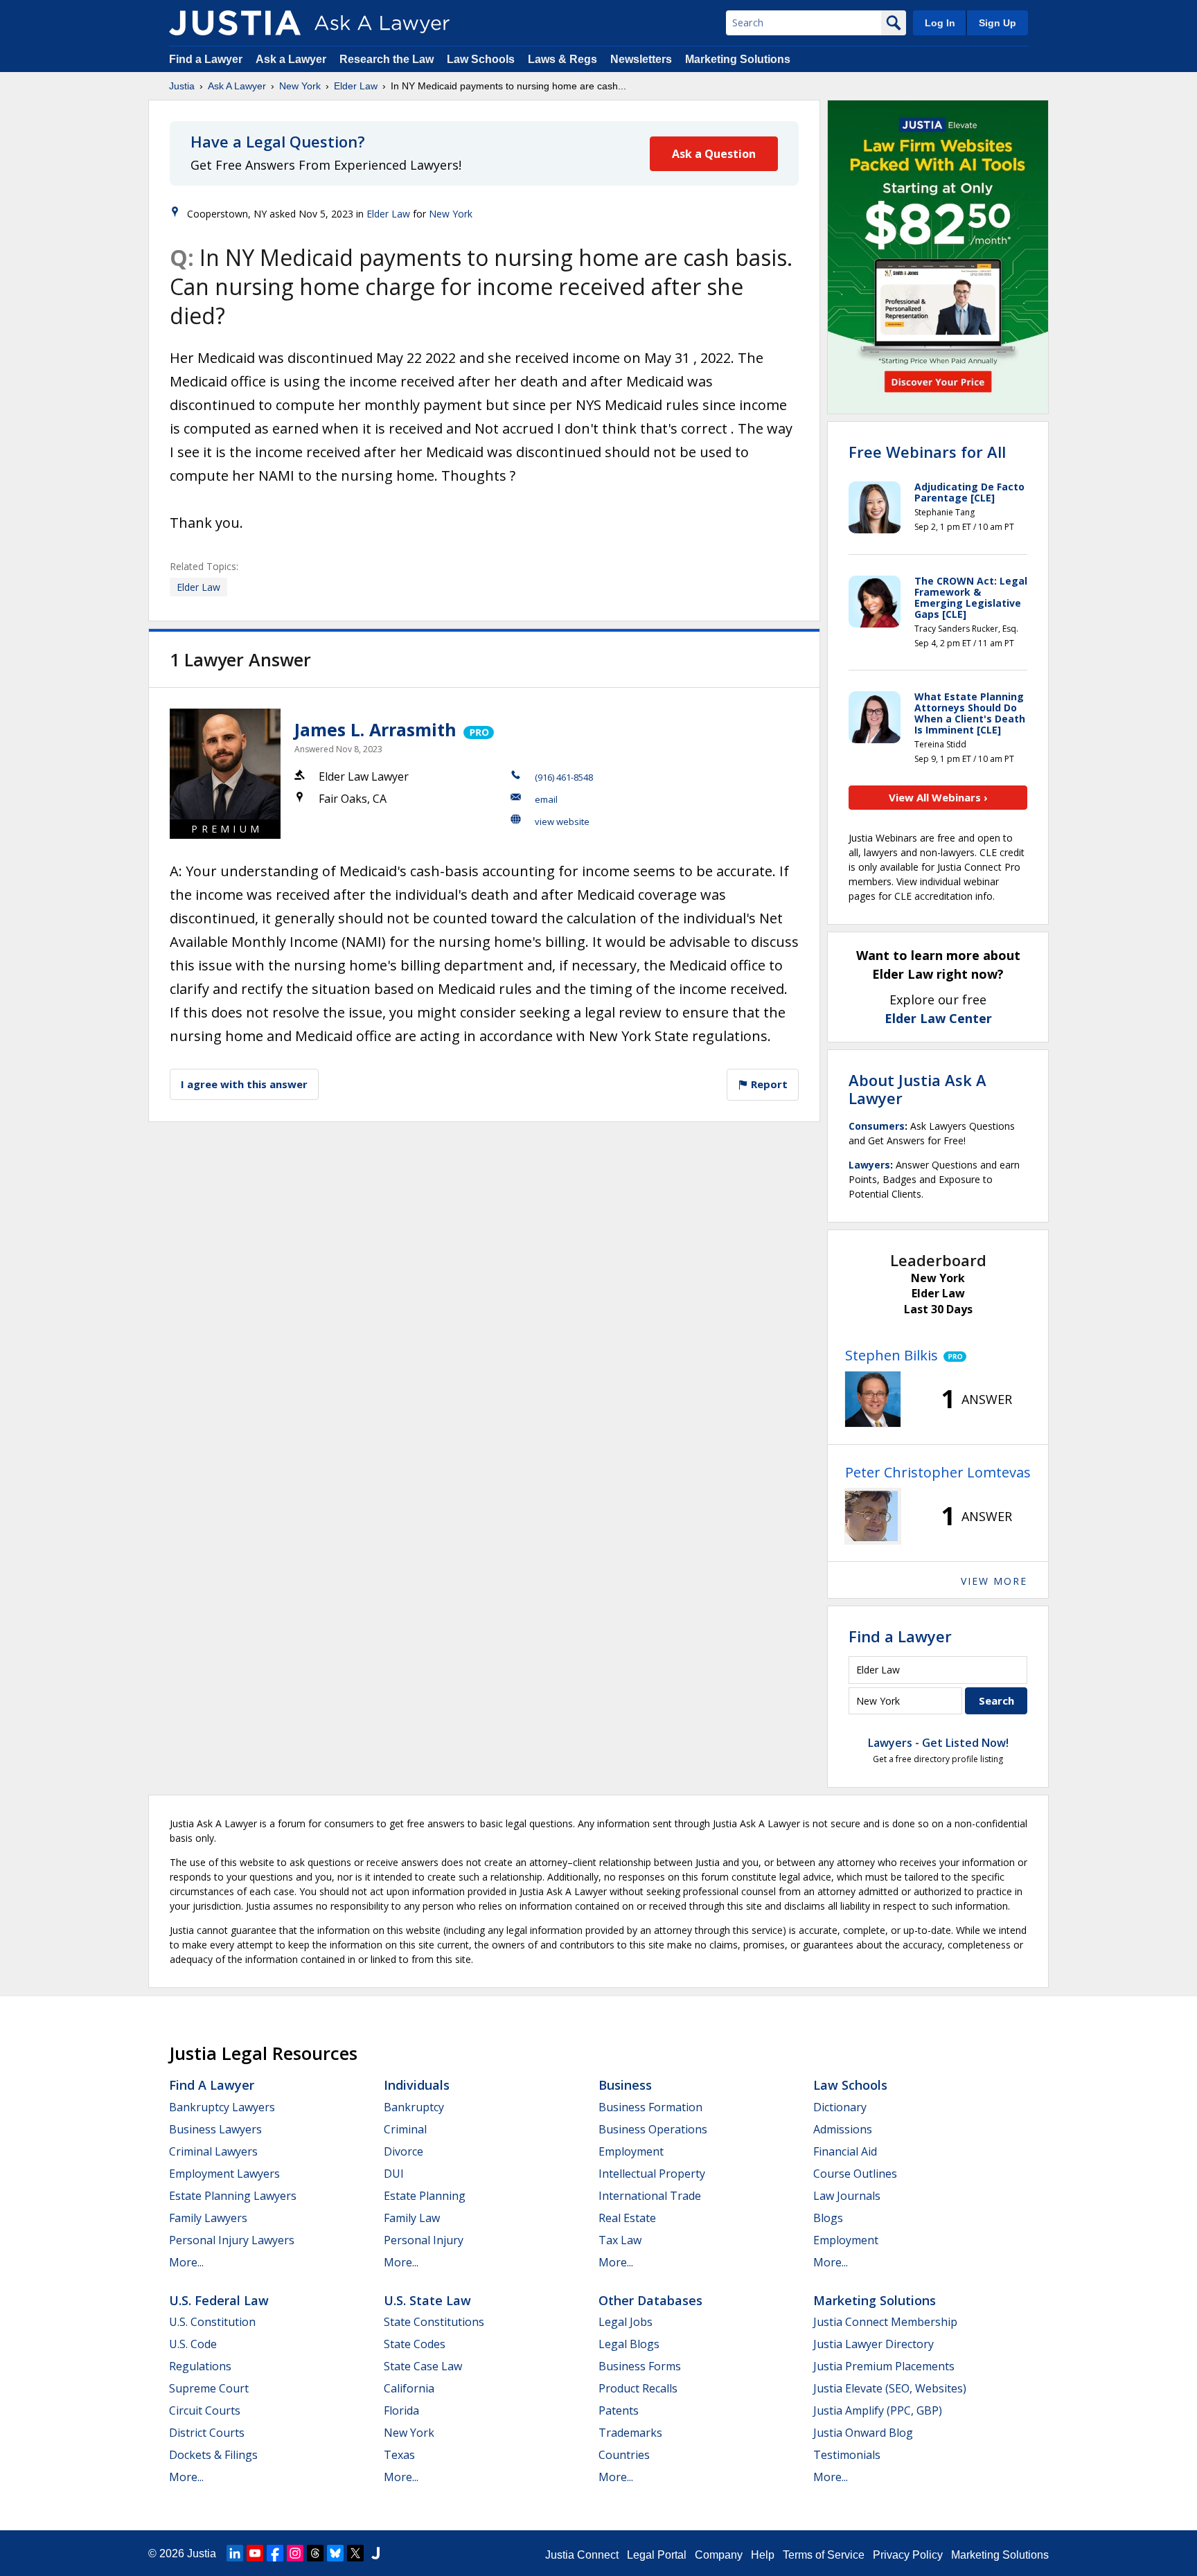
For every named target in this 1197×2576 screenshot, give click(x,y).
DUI (394, 2174)
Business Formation (650, 2107)
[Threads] (315, 2553)
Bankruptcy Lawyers (222, 2107)
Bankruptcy (414, 2107)
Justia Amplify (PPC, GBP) (878, 2410)
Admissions (843, 2129)
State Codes (415, 2344)
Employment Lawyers (224, 2174)
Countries (624, 2455)
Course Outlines (855, 2174)
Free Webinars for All (927, 452)
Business (625, 2085)
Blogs (828, 2218)
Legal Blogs (629, 2344)
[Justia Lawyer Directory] (375, 2553)
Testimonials (847, 2455)
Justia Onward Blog (863, 2433)
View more (994, 1581)
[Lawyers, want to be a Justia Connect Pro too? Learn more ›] (478, 729)
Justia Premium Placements (884, 2366)
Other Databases (650, 2300)
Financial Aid (845, 2151)
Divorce (404, 2151)
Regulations (200, 2366)
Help (763, 2555)
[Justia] (235, 23)
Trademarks (630, 2433)
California (409, 2388)
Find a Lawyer (206, 59)
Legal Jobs (626, 2322)
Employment (631, 2151)
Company (719, 2555)
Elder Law (356, 86)
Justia (182, 86)
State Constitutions (434, 2322)
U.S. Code (193, 2344)
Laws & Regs (562, 59)
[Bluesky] (335, 2553)
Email (546, 799)
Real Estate (627, 2218)
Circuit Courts (205, 2410)
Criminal (405, 2129)
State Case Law (423, 2366)
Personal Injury (424, 2240)
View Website (562, 821)
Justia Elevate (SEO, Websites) (890, 2388)
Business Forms (640, 2366)
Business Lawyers (215, 2129)
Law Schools (481, 59)
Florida (401, 2410)
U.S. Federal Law (219, 2300)
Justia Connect (582, 2555)
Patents (619, 2410)
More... (186, 2262)
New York (300, 86)
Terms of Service (824, 2555)
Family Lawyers (208, 2218)
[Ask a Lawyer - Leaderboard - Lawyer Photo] (873, 1399)
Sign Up (997, 23)
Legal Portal (657, 2555)
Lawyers (869, 1165)
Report (768, 1084)
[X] (355, 2553)
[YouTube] (255, 2553)
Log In (940, 23)
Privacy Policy (908, 2555)
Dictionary (840, 2107)
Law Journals (847, 2196)
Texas (399, 2455)
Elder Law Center (938, 1018)
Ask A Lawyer (237, 86)
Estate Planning (425, 2196)
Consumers (877, 1126)
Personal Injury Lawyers (232, 2240)
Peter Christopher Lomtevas (938, 1472)
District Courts (207, 2433)
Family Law (412, 2218)
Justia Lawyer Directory (874, 2344)
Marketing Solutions (738, 59)
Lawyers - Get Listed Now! (938, 1743)
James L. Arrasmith (375, 729)
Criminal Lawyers (213, 2151)
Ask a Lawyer (292, 59)
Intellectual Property (652, 2174)
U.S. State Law (427, 2300)
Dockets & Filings (213, 2455)
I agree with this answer (244, 1084)
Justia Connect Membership (885, 2322)
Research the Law (387, 59)
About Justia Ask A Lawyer (917, 1089)
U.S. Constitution (212, 2322)
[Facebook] (275, 2553)
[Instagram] (295, 2553)
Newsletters (641, 59)
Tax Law (620, 2240)
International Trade (650, 2196)
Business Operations (653, 2129)
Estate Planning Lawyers (233, 2196)
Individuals (417, 2085)
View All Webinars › (938, 797)
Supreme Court (209, 2388)
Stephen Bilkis (892, 1355)
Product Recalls (638, 2388)
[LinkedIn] (235, 2553)
